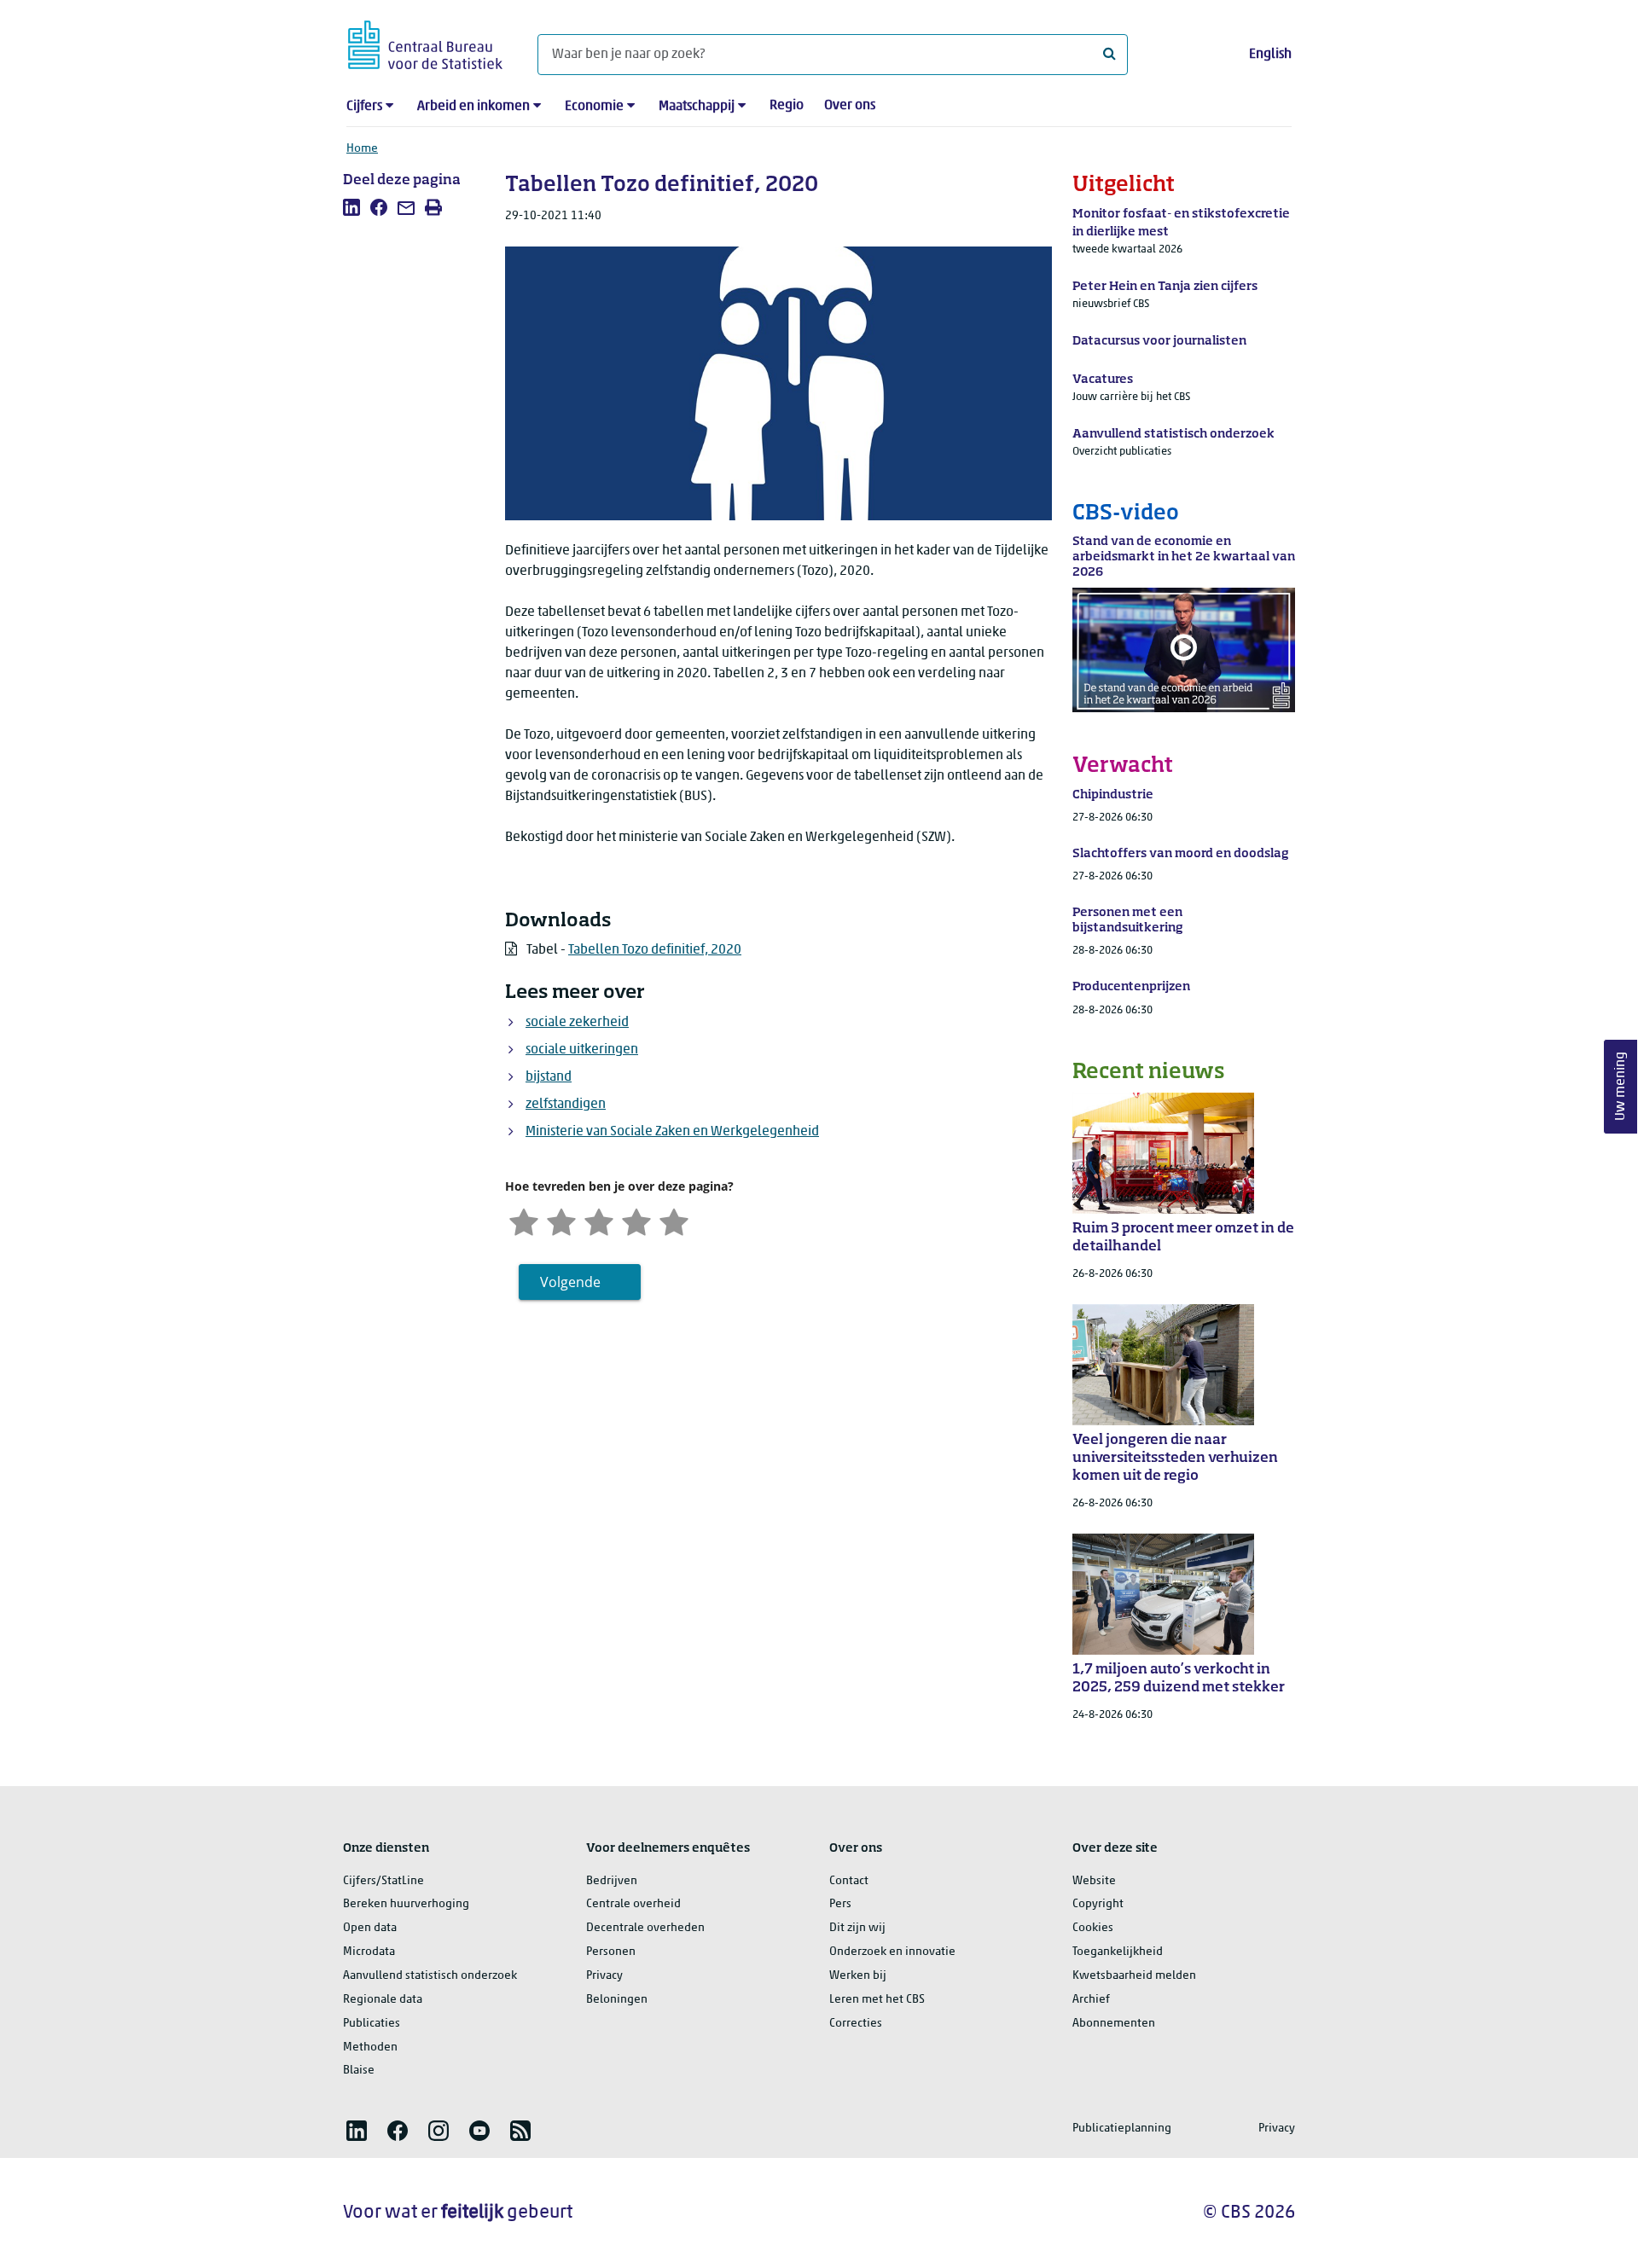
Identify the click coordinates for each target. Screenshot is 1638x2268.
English (1270, 55)
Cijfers (364, 107)
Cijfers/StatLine (383, 1881)
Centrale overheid (633, 1904)
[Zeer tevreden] (674, 1220)
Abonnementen (1114, 2024)
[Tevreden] (636, 1220)
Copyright (1098, 1904)
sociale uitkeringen (582, 1050)
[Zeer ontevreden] (524, 1220)
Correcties (856, 2024)
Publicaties (372, 2024)
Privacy (604, 1976)
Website (1094, 1881)
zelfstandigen (566, 1105)
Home (362, 149)
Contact (849, 1881)
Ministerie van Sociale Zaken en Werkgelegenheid (672, 1132)
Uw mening (1621, 1086)
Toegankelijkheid (1118, 1952)
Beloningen (617, 2000)
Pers (840, 1904)
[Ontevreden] (561, 1220)
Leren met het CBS (877, 2000)
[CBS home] (425, 42)
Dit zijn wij (857, 1928)
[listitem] (351, 207)
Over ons (850, 106)
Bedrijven (612, 1881)
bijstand (549, 1077)
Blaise (359, 2071)
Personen (611, 1952)
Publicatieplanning (1122, 2129)
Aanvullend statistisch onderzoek (430, 1976)
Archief (1091, 2000)
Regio (787, 106)
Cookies (1093, 1928)
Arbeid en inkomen (473, 107)
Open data (370, 1928)
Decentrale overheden (645, 1928)
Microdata (369, 1952)
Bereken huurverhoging (406, 1904)
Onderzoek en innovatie (892, 1952)
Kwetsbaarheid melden (1134, 1976)
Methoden (370, 2048)
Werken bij (858, 1976)
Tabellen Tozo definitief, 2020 (655, 950)
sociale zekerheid (577, 1023)
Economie (594, 107)
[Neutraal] (599, 1220)
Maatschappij (697, 107)
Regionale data (383, 2000)
